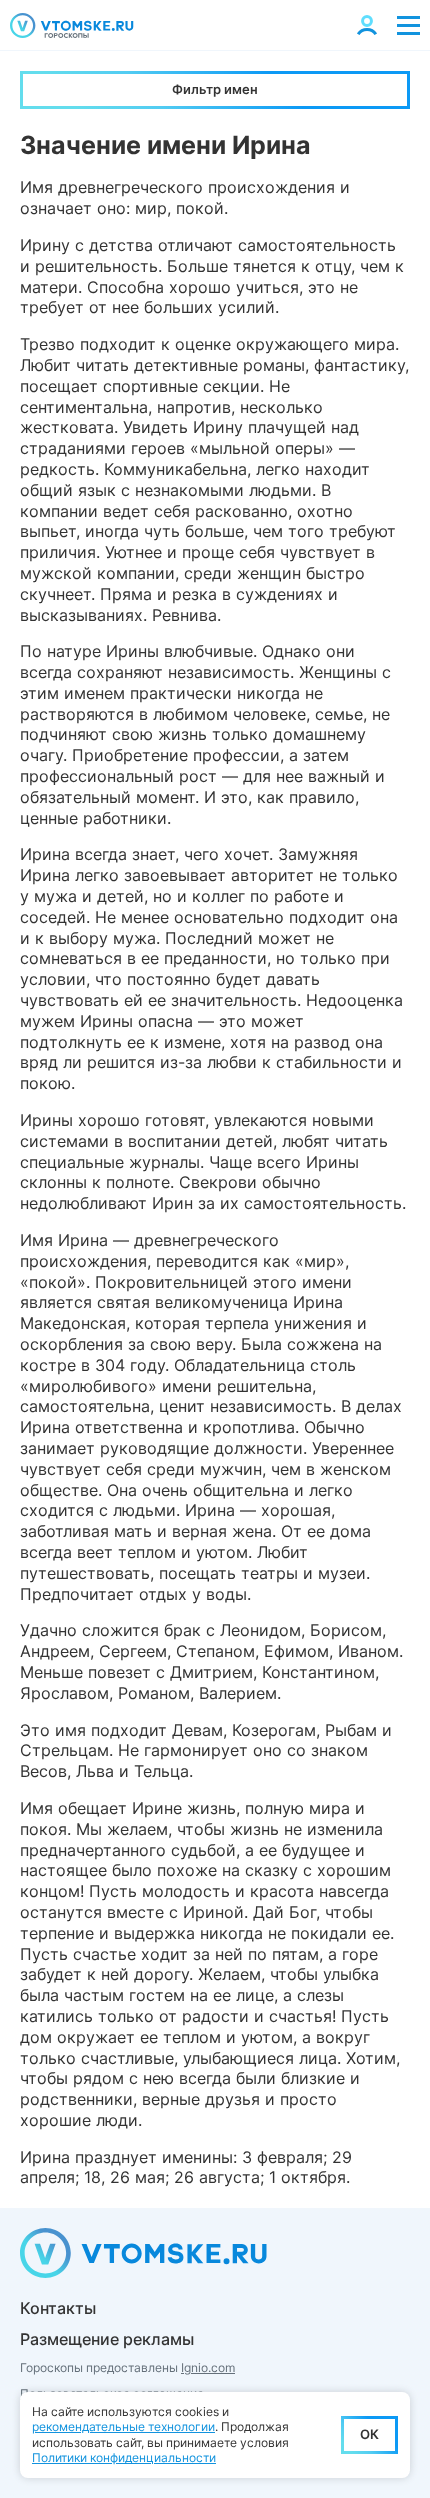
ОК (369, 2434)
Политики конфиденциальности (124, 2457)
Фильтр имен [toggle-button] (215, 89)
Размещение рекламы (107, 2339)
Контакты (58, 2308)
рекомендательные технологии (123, 2426)
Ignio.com (208, 2367)
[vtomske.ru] (72, 25)
